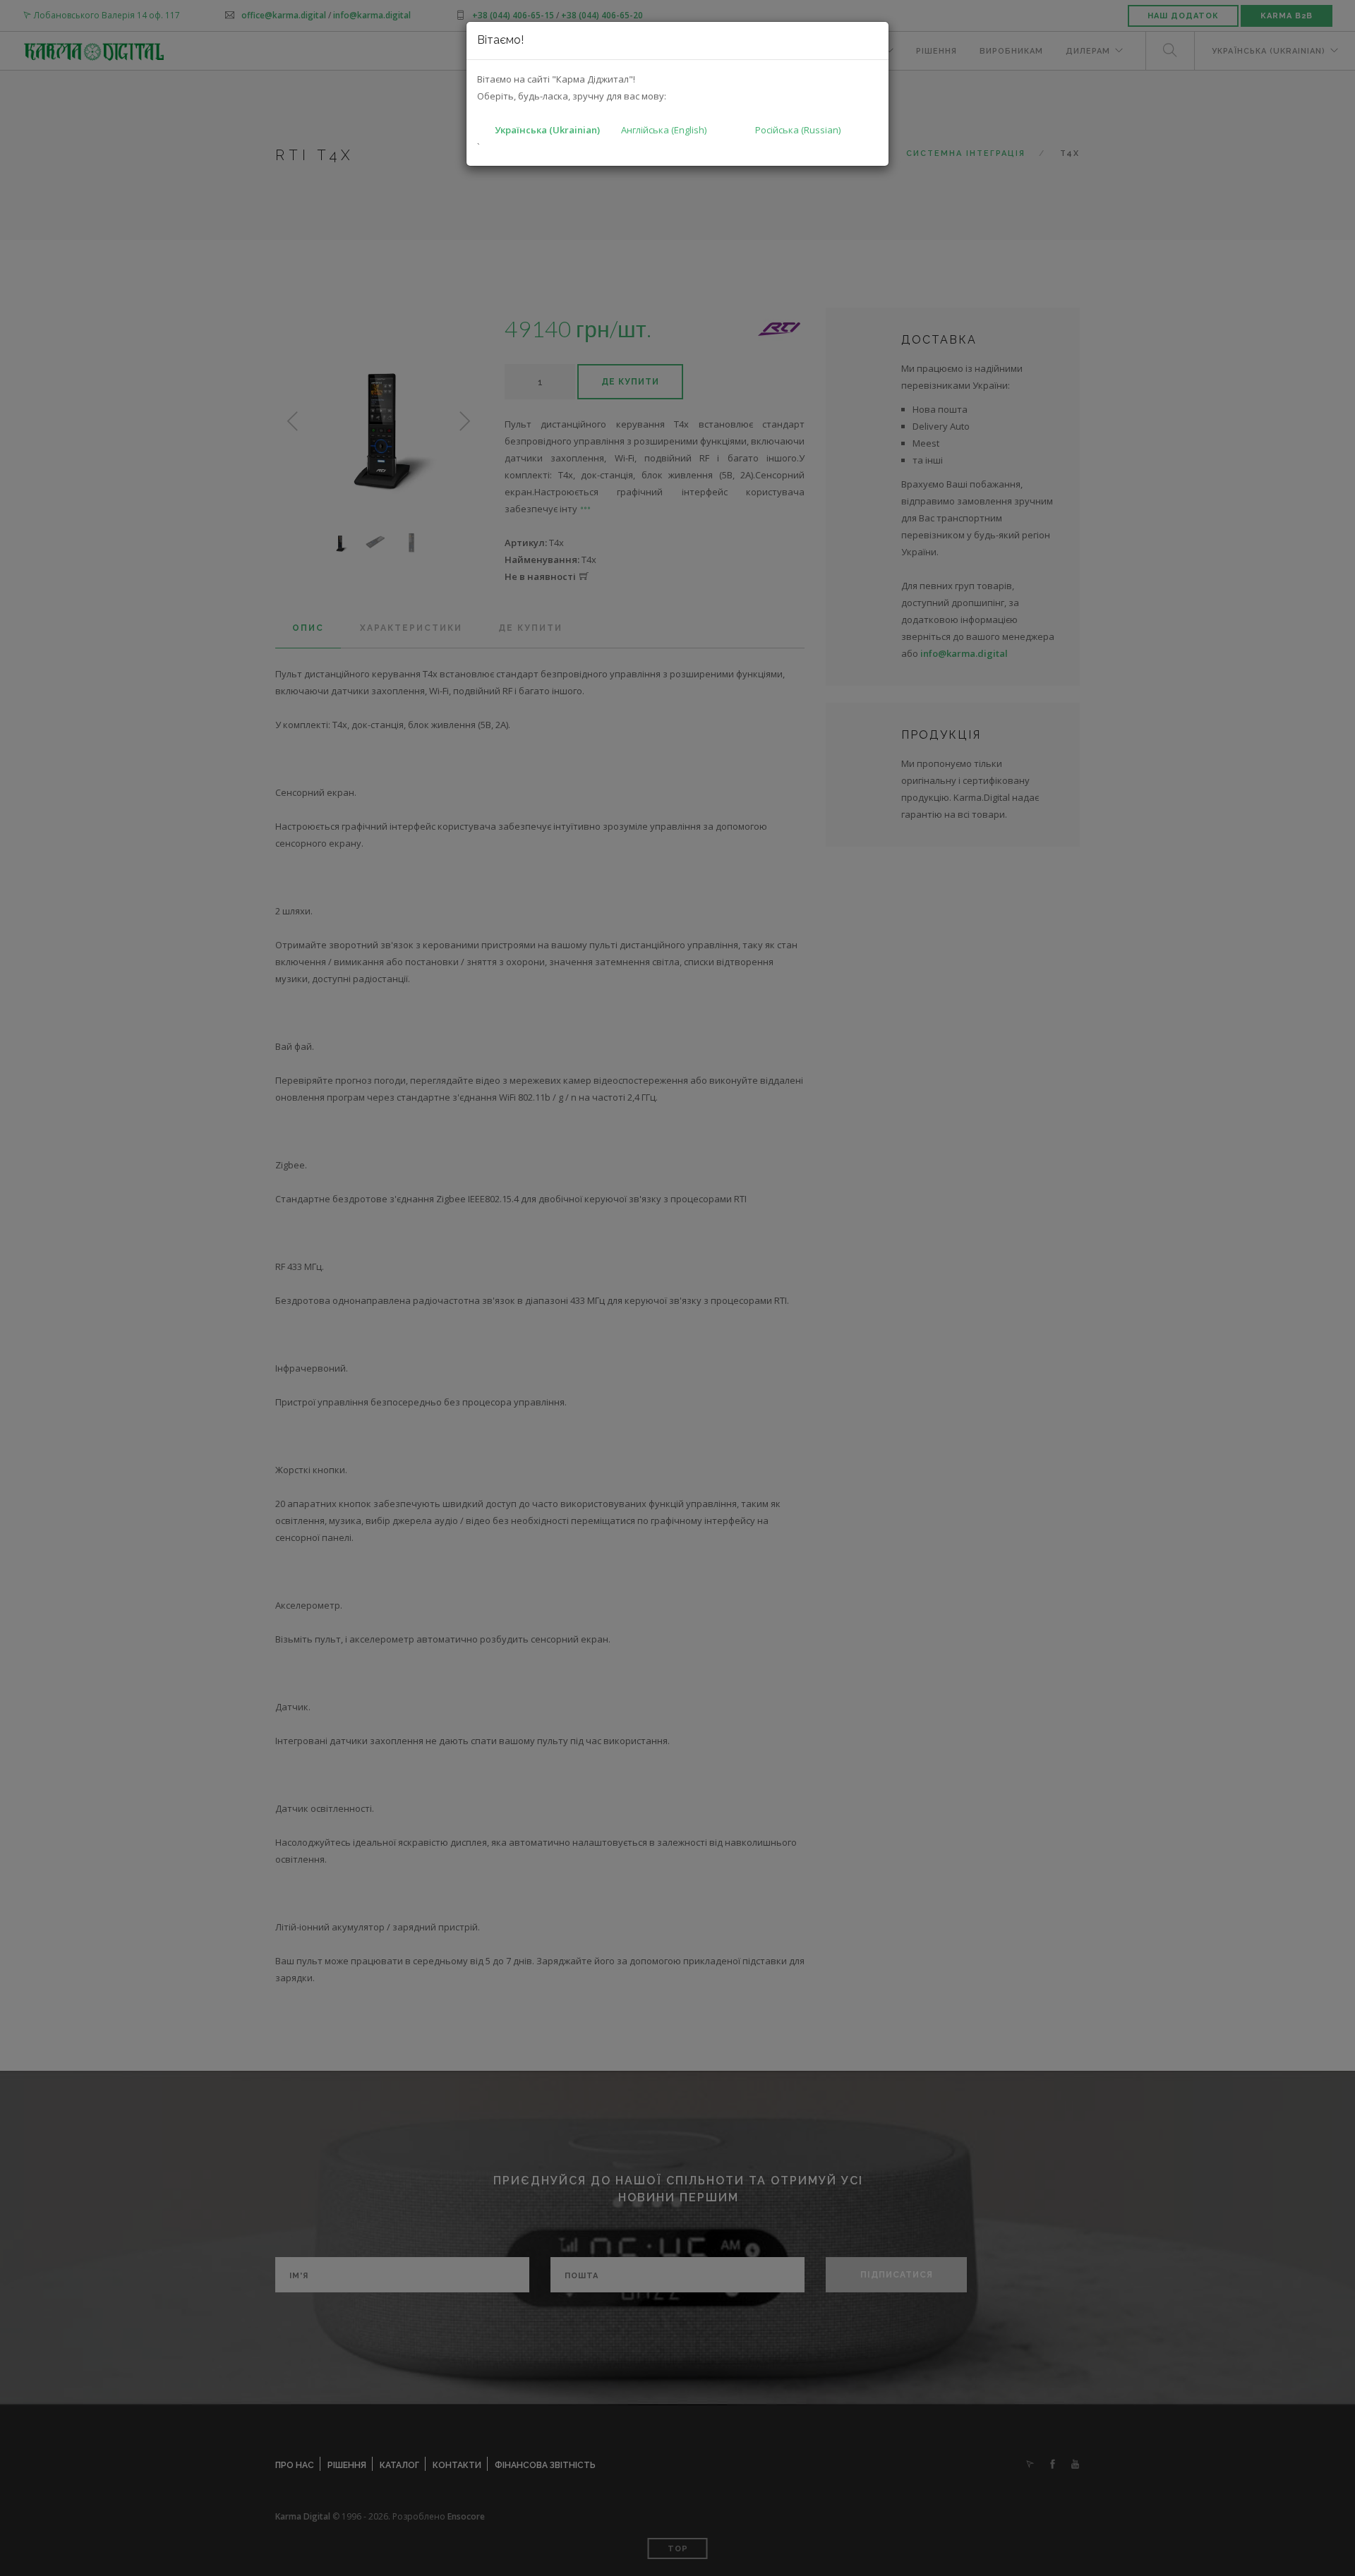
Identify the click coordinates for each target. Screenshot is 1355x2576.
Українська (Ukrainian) (547, 130)
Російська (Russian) (798, 130)
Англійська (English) (664, 130)
